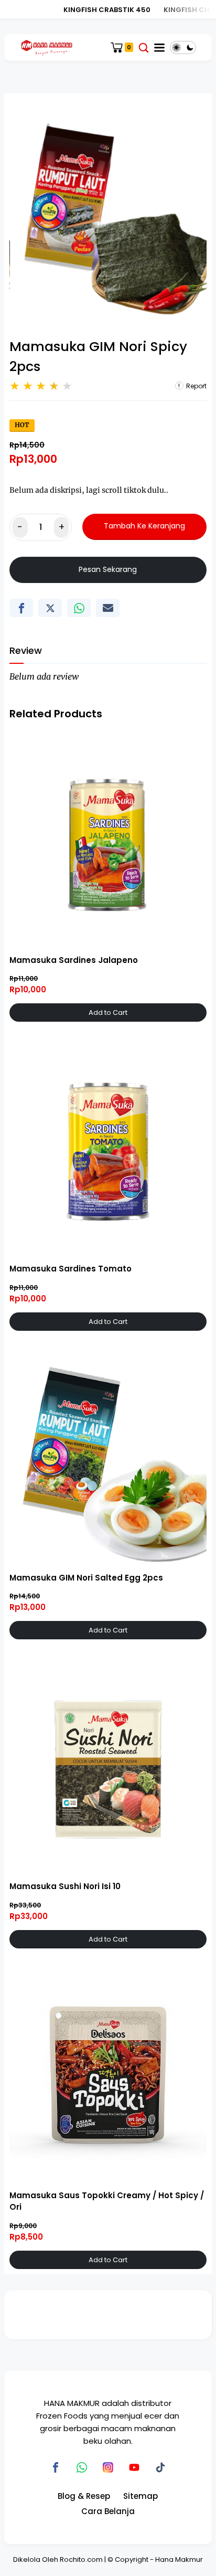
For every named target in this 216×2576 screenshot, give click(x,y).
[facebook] (21, 608)
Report (196, 386)
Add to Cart (108, 1013)
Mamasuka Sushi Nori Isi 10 (65, 1886)
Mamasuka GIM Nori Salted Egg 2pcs (86, 1578)
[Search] (144, 47)
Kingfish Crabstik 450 (98, 10)
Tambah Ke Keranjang (144, 526)
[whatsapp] (79, 608)
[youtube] (134, 2467)
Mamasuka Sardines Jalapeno (74, 960)
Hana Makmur (179, 2559)
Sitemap (141, 2496)
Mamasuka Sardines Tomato (71, 1269)
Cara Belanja (108, 2511)
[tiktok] (160, 2467)
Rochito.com (81, 2559)
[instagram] (108, 2467)
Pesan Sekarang (108, 569)
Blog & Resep (84, 2496)
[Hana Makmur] (46, 47)
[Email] (108, 608)
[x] (50, 608)
